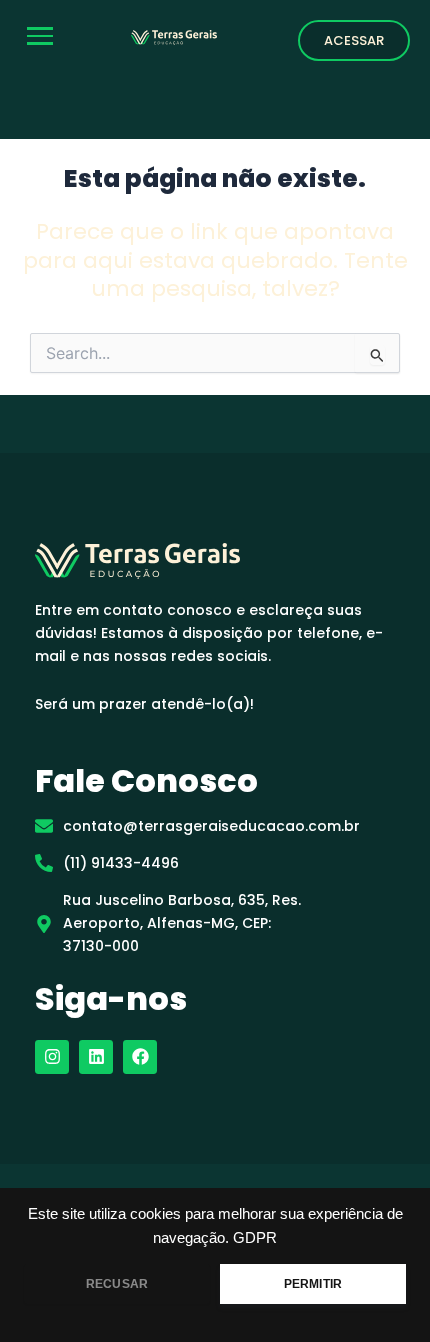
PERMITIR (313, 1284)
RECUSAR (117, 1284)
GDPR (255, 1238)
